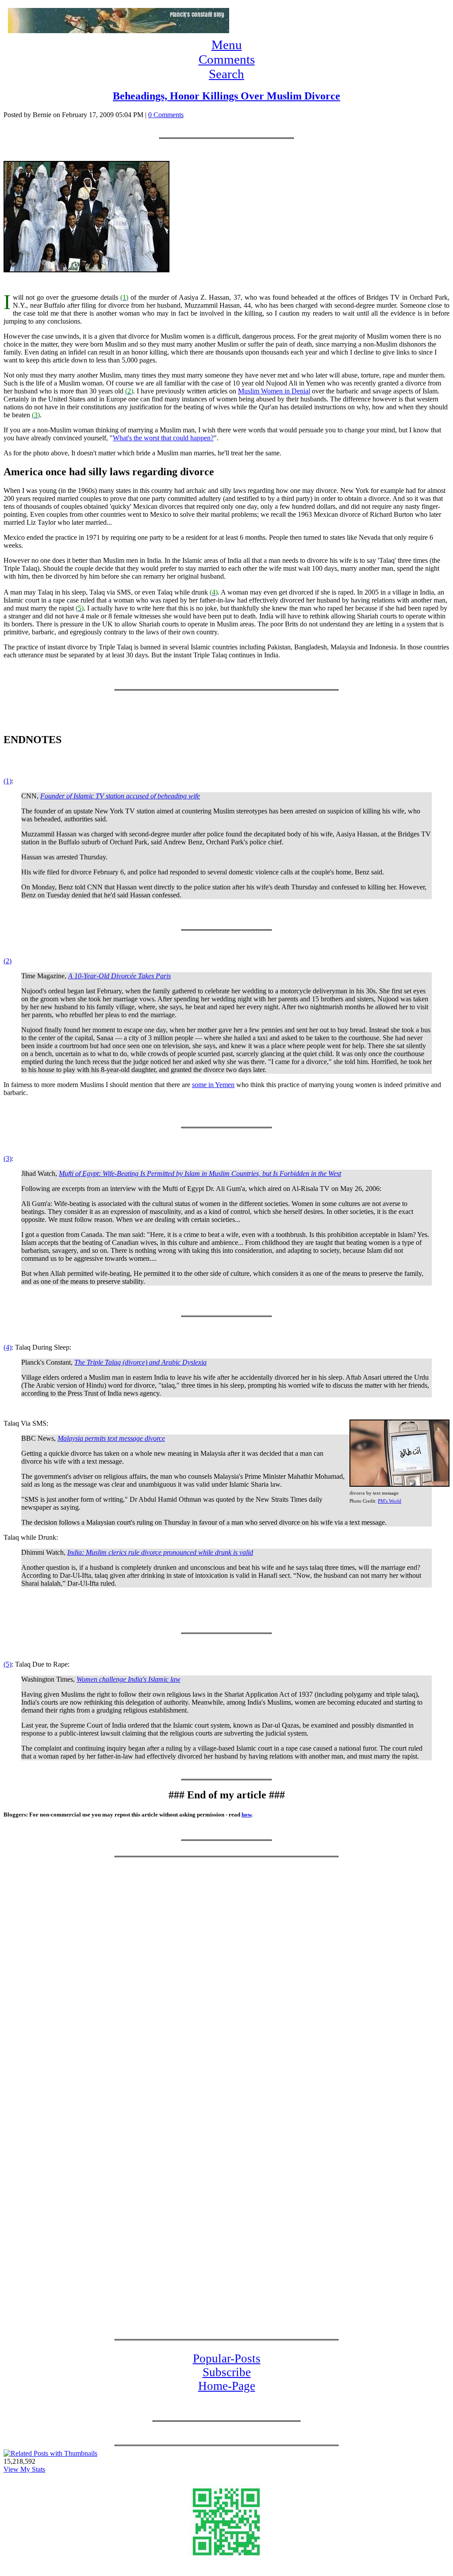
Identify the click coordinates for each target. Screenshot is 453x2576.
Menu (227, 45)
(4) (8, 1347)
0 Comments (166, 115)
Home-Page (227, 2386)
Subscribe (227, 2372)
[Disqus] (226, 1979)
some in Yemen (213, 1085)
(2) (8, 961)
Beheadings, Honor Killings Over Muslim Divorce (226, 96)
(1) (8, 781)
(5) (8, 1664)
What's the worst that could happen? (163, 438)
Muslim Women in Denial (274, 391)
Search (226, 74)
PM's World (390, 1501)
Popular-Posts (227, 2358)
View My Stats (24, 2469)
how (246, 1815)
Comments (227, 59)
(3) (8, 1158)
